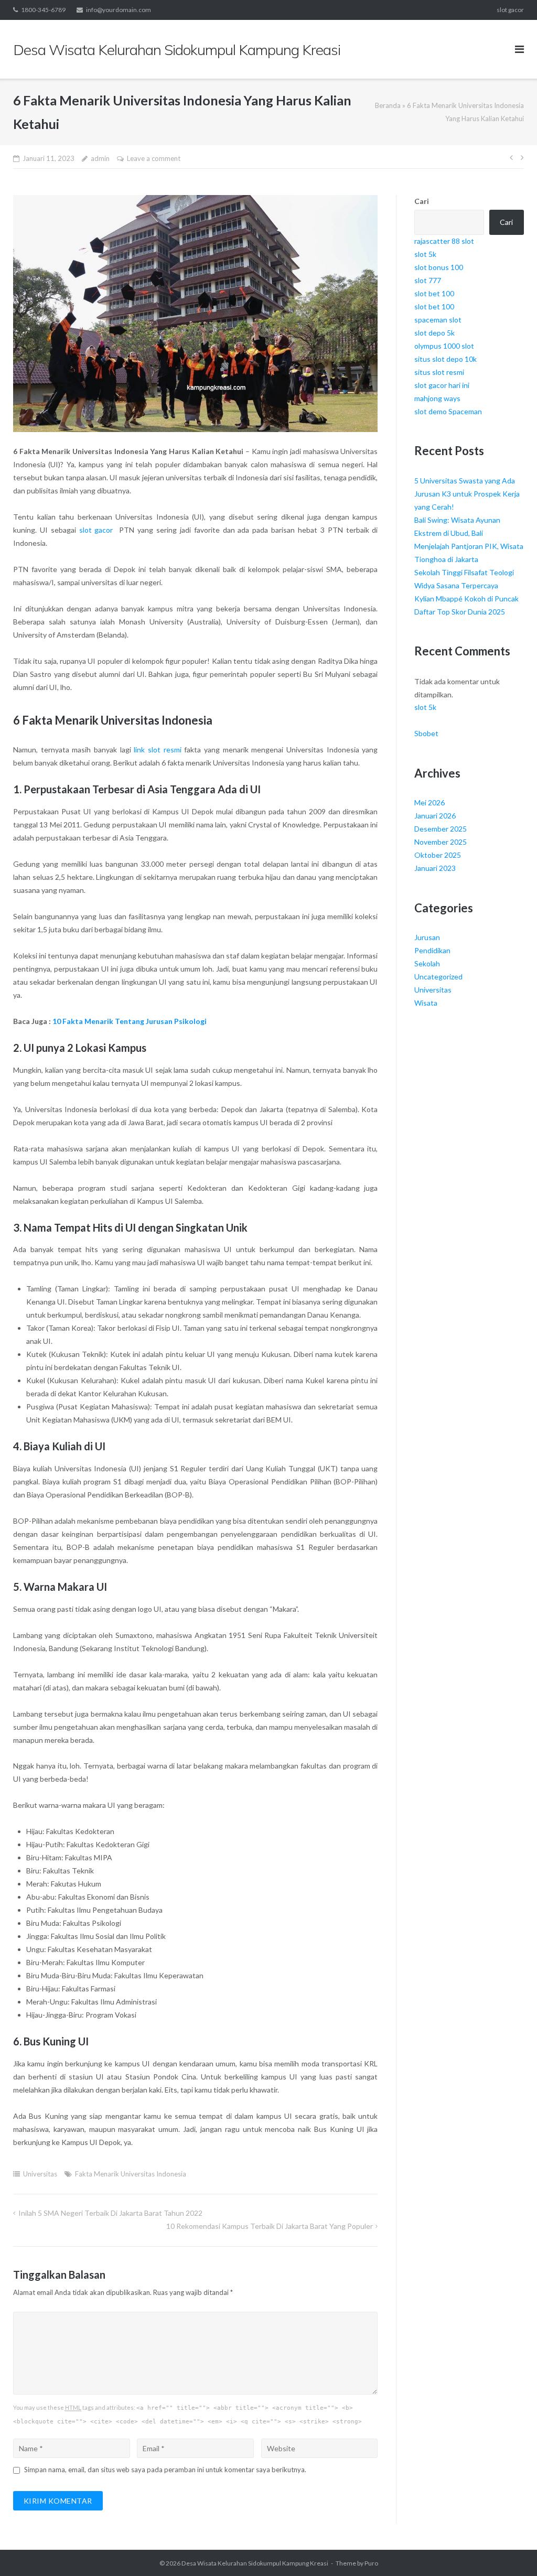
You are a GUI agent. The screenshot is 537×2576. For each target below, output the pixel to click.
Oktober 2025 (438, 855)
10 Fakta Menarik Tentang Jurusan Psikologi (130, 1021)
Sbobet (426, 733)
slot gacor (510, 10)
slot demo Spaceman (448, 411)
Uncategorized (438, 977)
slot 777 (428, 280)
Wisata (426, 1003)
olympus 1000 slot (444, 346)
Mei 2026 (429, 802)
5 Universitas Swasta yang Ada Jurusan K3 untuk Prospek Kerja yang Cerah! (467, 494)
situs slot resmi (439, 372)
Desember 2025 (441, 829)
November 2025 (441, 842)
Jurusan (427, 937)
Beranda (388, 105)
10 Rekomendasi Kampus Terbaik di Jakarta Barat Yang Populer (270, 2226)
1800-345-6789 (43, 10)
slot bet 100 (434, 293)
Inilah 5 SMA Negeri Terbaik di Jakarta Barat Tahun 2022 (110, 2213)
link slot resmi (157, 750)
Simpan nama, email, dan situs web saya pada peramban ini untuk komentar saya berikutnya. (165, 2470)
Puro (371, 2563)
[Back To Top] (511, 2551)
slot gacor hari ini (442, 385)
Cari (422, 201)
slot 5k (425, 254)
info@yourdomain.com (119, 10)
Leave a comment (154, 158)
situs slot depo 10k (445, 359)
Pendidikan (432, 950)
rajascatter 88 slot (444, 241)
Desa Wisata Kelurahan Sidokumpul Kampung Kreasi (255, 2563)
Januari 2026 (435, 816)
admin (100, 158)
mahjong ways (437, 398)
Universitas (40, 2174)
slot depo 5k (434, 333)
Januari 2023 (435, 868)
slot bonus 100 (439, 267)
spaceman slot (438, 320)
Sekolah (427, 963)
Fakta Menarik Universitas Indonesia (131, 2174)
